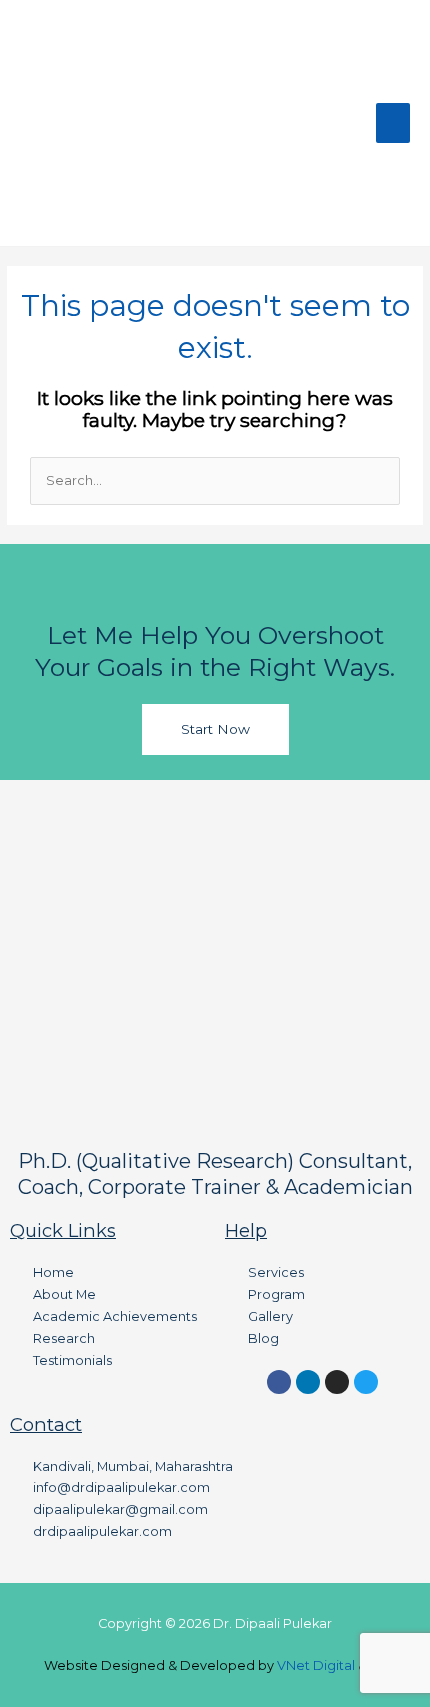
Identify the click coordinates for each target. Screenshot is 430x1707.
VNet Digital (316, 1665)
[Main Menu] (393, 123)
